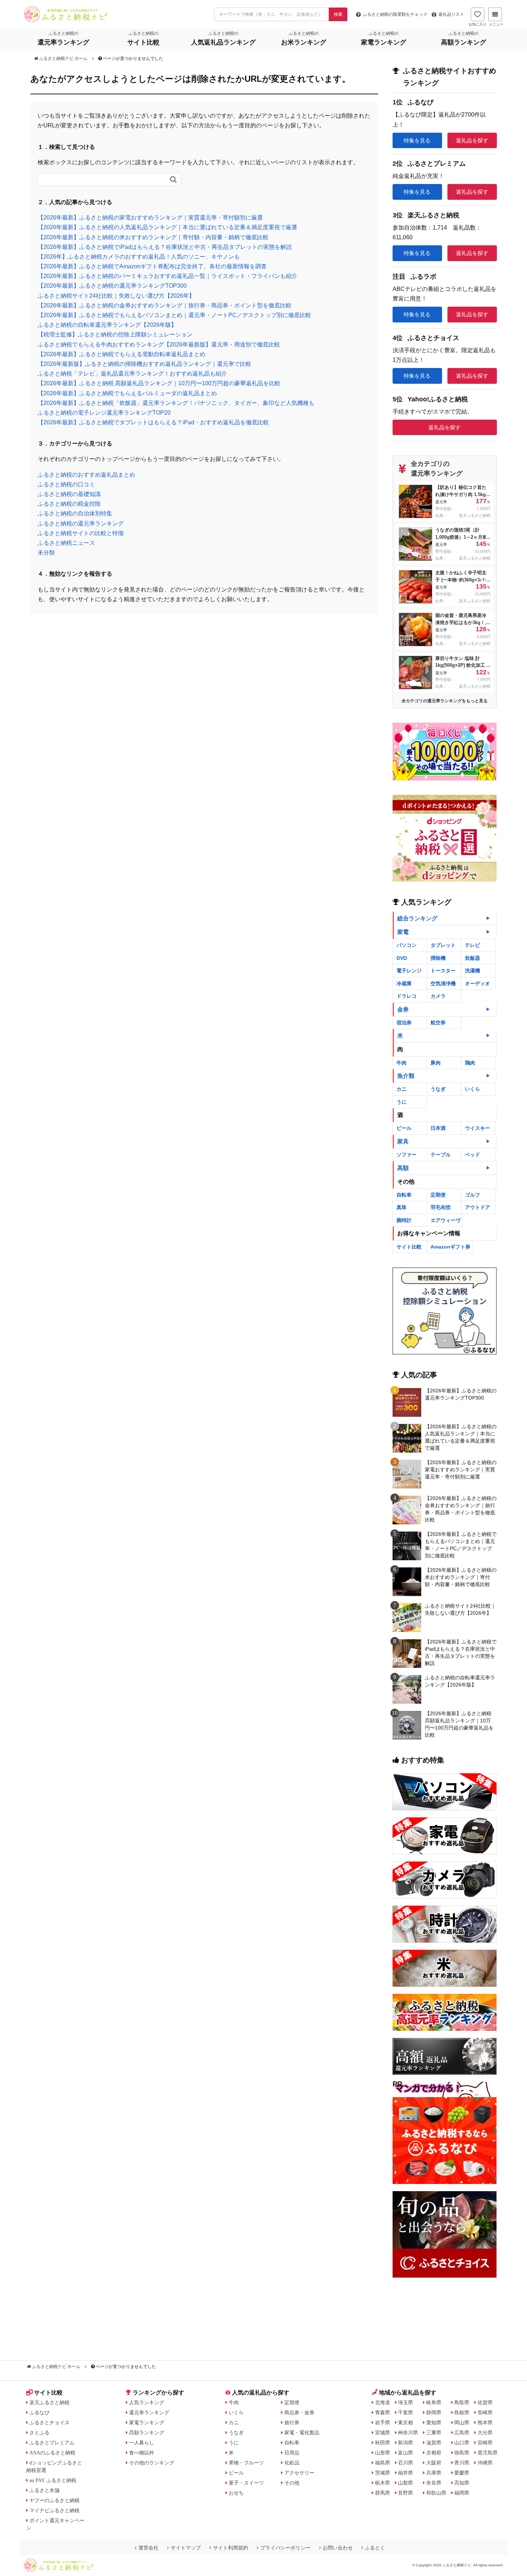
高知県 (462, 2483)
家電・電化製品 (302, 2433)
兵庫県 (434, 2473)
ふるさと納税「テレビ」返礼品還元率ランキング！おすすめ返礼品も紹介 (132, 374)
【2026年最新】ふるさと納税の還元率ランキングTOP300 (112, 286)
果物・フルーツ (246, 2463)
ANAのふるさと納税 (52, 2453)
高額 (403, 1168)
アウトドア (478, 1207)
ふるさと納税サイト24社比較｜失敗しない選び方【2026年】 (116, 296)
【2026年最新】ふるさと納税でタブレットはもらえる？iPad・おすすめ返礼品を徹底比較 (153, 422)
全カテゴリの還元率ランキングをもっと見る (445, 701)
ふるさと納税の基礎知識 (69, 494)
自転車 (404, 1195)
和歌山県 (436, 2493)
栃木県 (383, 2483)
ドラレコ (407, 996)
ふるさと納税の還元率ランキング (81, 523)
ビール (404, 1128)
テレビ (473, 945)
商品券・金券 (299, 2412)
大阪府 (434, 2463)
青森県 (383, 2412)
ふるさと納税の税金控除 (69, 504)
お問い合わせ (338, 2548)
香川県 (462, 2463)
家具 (403, 1141)
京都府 (434, 2453)
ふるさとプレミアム (52, 2443)
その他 (292, 2483)
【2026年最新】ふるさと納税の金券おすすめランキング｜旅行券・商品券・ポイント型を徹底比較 (165, 305)
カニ (402, 1089)
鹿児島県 (488, 2453)
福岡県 (462, 2493)
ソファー (407, 1155)
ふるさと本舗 (44, 2490)
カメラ (438, 996)
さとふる (39, 2433)
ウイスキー (478, 1128)
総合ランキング (417, 918)
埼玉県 (405, 2402)
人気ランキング (147, 2402)
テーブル (441, 1155)
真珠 (402, 1207)
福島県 (383, 2463)
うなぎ (438, 1089)
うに (402, 1102)
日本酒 (438, 1128)
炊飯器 (473, 958)
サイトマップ (186, 2548)
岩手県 (383, 2422)
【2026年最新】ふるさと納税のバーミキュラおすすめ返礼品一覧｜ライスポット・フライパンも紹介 (167, 276)
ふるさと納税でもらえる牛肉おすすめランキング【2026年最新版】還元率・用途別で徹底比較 (159, 345)
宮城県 (383, 2433)
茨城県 (383, 2473)
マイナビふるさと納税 (54, 2510)
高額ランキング (147, 2433)
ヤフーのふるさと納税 (54, 2500)
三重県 (434, 2433)
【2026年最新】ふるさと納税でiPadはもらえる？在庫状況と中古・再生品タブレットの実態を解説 (165, 247)
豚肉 (436, 1063)
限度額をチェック (395, 14)
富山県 (405, 2453)
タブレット (443, 945)
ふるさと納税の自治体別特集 (75, 513)
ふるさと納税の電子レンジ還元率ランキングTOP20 (104, 413)
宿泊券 (404, 1023)
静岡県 (434, 2412)
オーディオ (478, 983)
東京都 (405, 2422)
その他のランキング (152, 2463)
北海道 (383, 2402)
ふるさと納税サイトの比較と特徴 (81, 533)
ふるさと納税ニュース (66, 543)
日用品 (292, 2453)
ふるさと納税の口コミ (66, 484)
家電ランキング (147, 2422)
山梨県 (405, 2483)
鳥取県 (462, 2402)
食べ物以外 (142, 2453)
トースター (443, 971)
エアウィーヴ (446, 1220)
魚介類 (406, 1076)
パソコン (407, 945)
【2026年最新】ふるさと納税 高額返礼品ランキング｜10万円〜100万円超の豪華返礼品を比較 (159, 383)
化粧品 (292, 2463)
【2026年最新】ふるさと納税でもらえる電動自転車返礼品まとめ (122, 354)
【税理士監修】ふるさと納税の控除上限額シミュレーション (115, 334)
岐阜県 (434, 2402)
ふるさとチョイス (49, 2422)
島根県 (462, 2412)
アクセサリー (299, 2473)
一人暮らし (142, 2443)
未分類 (46, 553)
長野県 (405, 2493)
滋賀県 (434, 2443)
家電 (403, 932)
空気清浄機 (443, 983)
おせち (236, 2493)
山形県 (383, 2453)
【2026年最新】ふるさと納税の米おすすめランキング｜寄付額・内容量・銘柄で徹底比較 (153, 237)
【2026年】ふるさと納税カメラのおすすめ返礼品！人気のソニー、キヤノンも (139, 257)
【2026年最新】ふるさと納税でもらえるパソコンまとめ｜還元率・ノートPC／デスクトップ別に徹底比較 (174, 315)
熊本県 (485, 2422)
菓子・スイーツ (246, 2483)
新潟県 (405, 2443)
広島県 (462, 2433)
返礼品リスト (451, 14)
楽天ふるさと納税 (49, 2402)
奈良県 (434, 2483)
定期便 (438, 1195)
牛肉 (402, 1063)
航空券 (438, 1023)
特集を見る (417, 140)
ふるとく (375, 2548)
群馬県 (383, 2493)
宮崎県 (485, 2443)
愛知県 (434, 2422)
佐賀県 (485, 2402)
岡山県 (462, 2422)
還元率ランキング (149, 2412)
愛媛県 (462, 2473)
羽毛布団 (441, 1207)
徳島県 (462, 2453)
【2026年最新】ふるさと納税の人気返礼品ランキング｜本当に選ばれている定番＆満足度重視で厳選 (167, 227)
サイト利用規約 (231, 2548)
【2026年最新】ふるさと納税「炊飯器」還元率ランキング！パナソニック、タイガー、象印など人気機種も (176, 403)
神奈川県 (408, 2433)
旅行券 (292, 2422)
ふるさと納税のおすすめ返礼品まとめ (86, 475)
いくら (473, 1089)
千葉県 (405, 2412)
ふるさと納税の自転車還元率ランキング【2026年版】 (107, 325)
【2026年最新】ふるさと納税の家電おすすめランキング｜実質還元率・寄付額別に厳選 (150, 218)
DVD (402, 958)
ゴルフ (473, 1195)
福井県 (405, 2473)
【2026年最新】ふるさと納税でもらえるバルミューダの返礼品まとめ (127, 393)
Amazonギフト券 (450, 1247)
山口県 (462, 2443)
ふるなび (39, 2412)
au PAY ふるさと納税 (53, 2480)
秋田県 (383, 2443)
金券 (403, 1009)
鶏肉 (470, 1063)
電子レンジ (409, 971)
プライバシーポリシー (285, 2548)
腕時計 (404, 1220)
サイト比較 (409, 1247)
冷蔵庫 (404, 983)
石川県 (405, 2463)
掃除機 (438, 958)
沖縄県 (485, 2463)
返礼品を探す (472, 140)
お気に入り (478, 24)
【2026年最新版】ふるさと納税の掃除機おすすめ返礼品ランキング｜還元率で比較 (144, 364)
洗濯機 (473, 971)
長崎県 (485, 2412)
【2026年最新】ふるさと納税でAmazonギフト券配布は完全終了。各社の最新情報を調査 (152, 266)
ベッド (473, 1155)
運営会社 (148, 2548)
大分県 (485, 2433)
